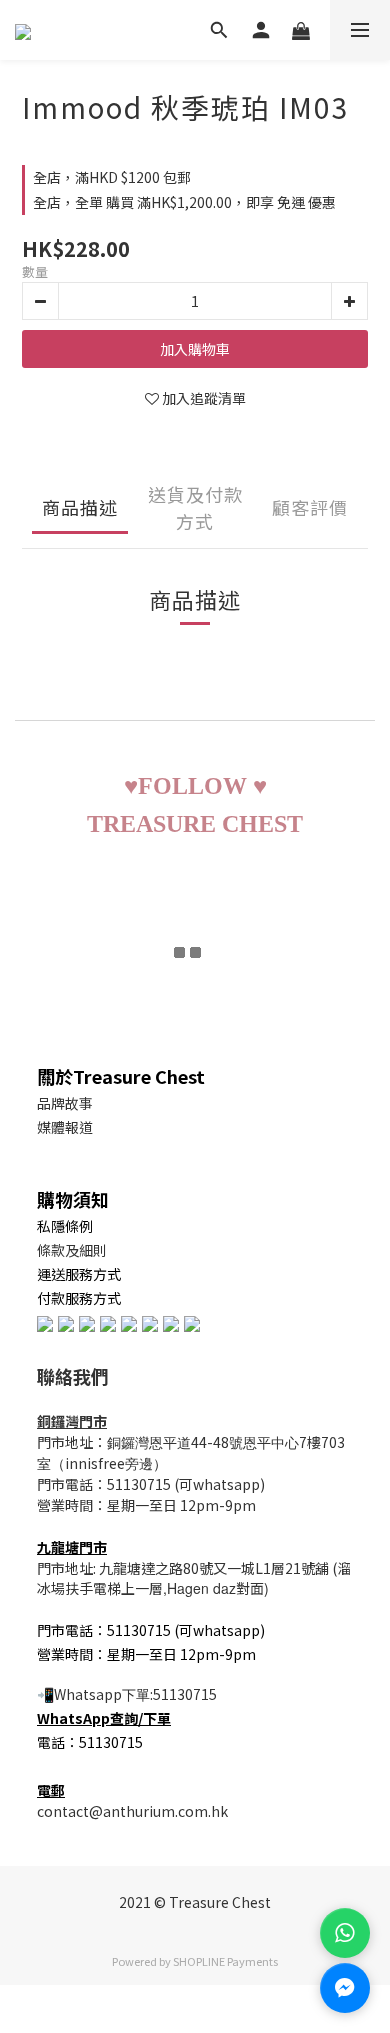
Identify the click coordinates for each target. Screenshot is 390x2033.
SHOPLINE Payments (225, 1961)
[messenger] (345, 1988)
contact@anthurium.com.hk (132, 1811)
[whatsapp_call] (345, 1933)
